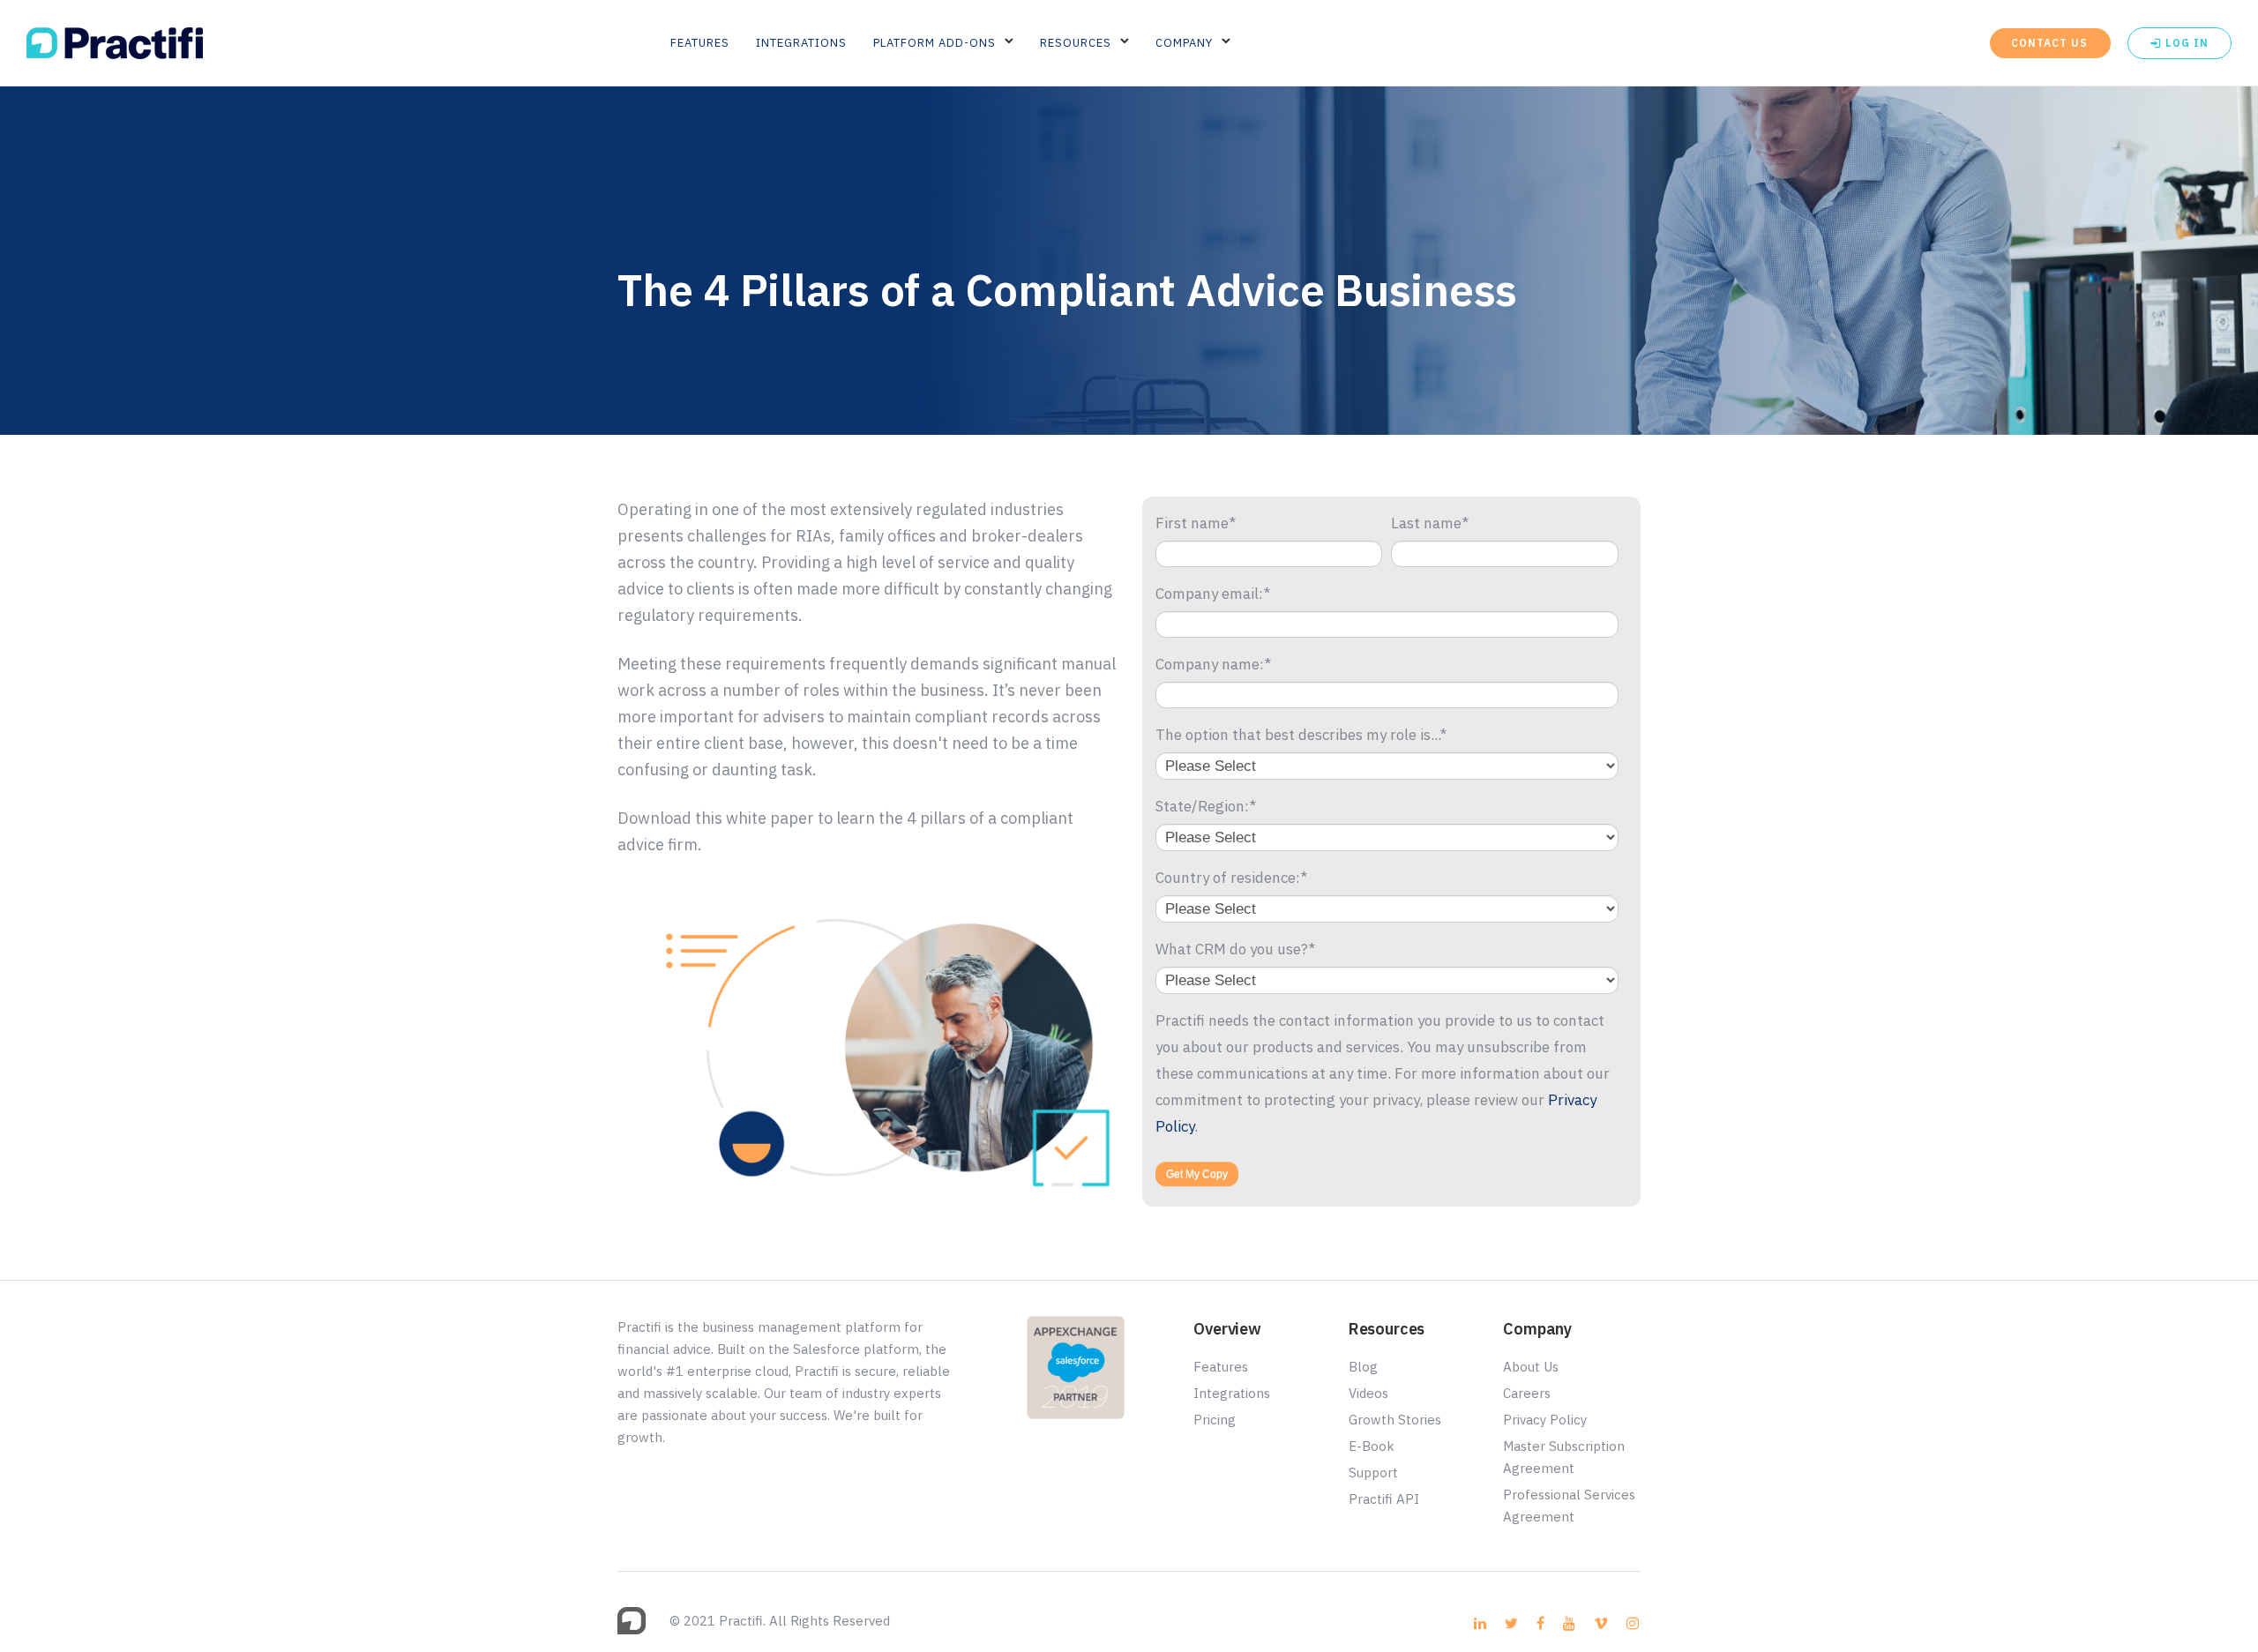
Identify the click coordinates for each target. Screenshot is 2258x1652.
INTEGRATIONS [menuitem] (801, 43)
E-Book (1372, 1446)
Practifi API (1384, 1499)
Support (1373, 1473)
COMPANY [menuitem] (1184, 43)
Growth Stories (1395, 1420)
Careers (1527, 1393)
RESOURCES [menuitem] (1076, 43)
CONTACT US (2049, 43)
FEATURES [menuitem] (700, 43)
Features (1221, 1367)
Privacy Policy (1545, 1420)
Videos (1368, 1393)
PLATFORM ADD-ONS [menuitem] (935, 43)
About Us (1531, 1367)
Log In (2185, 43)
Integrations (1232, 1393)
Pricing (1215, 1420)
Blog (1363, 1367)
